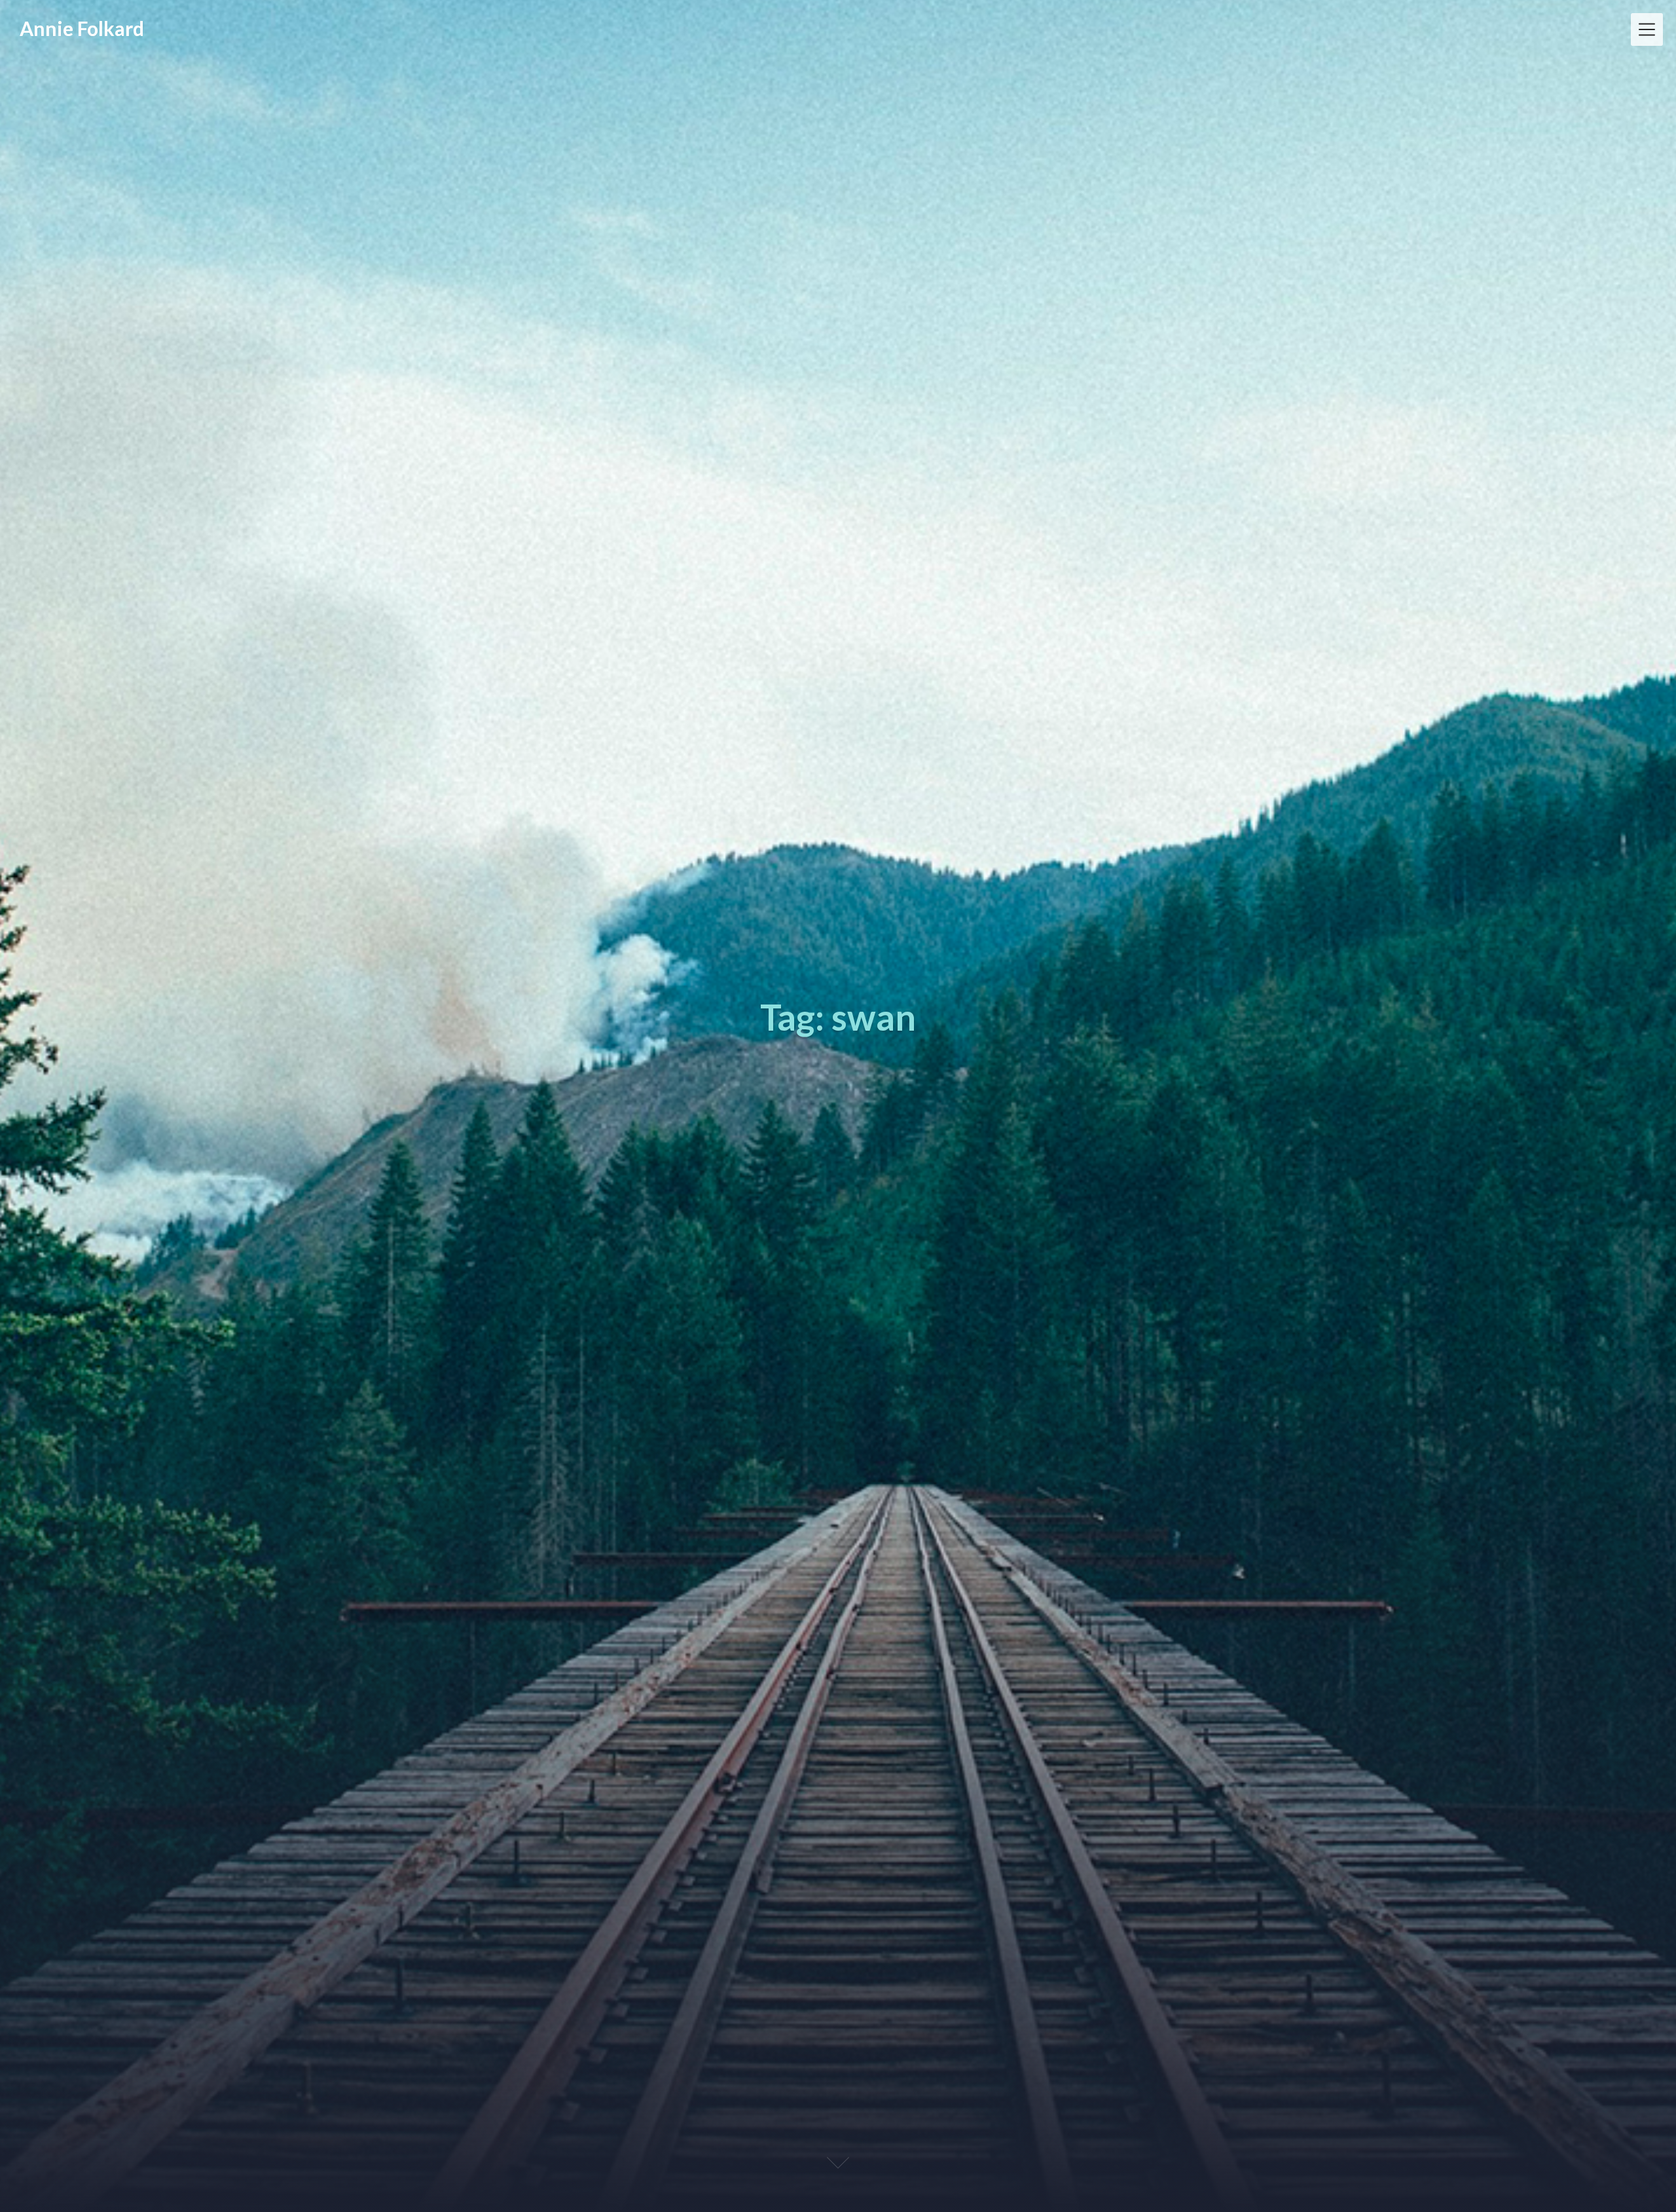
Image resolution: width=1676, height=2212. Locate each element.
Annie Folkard (82, 28)
